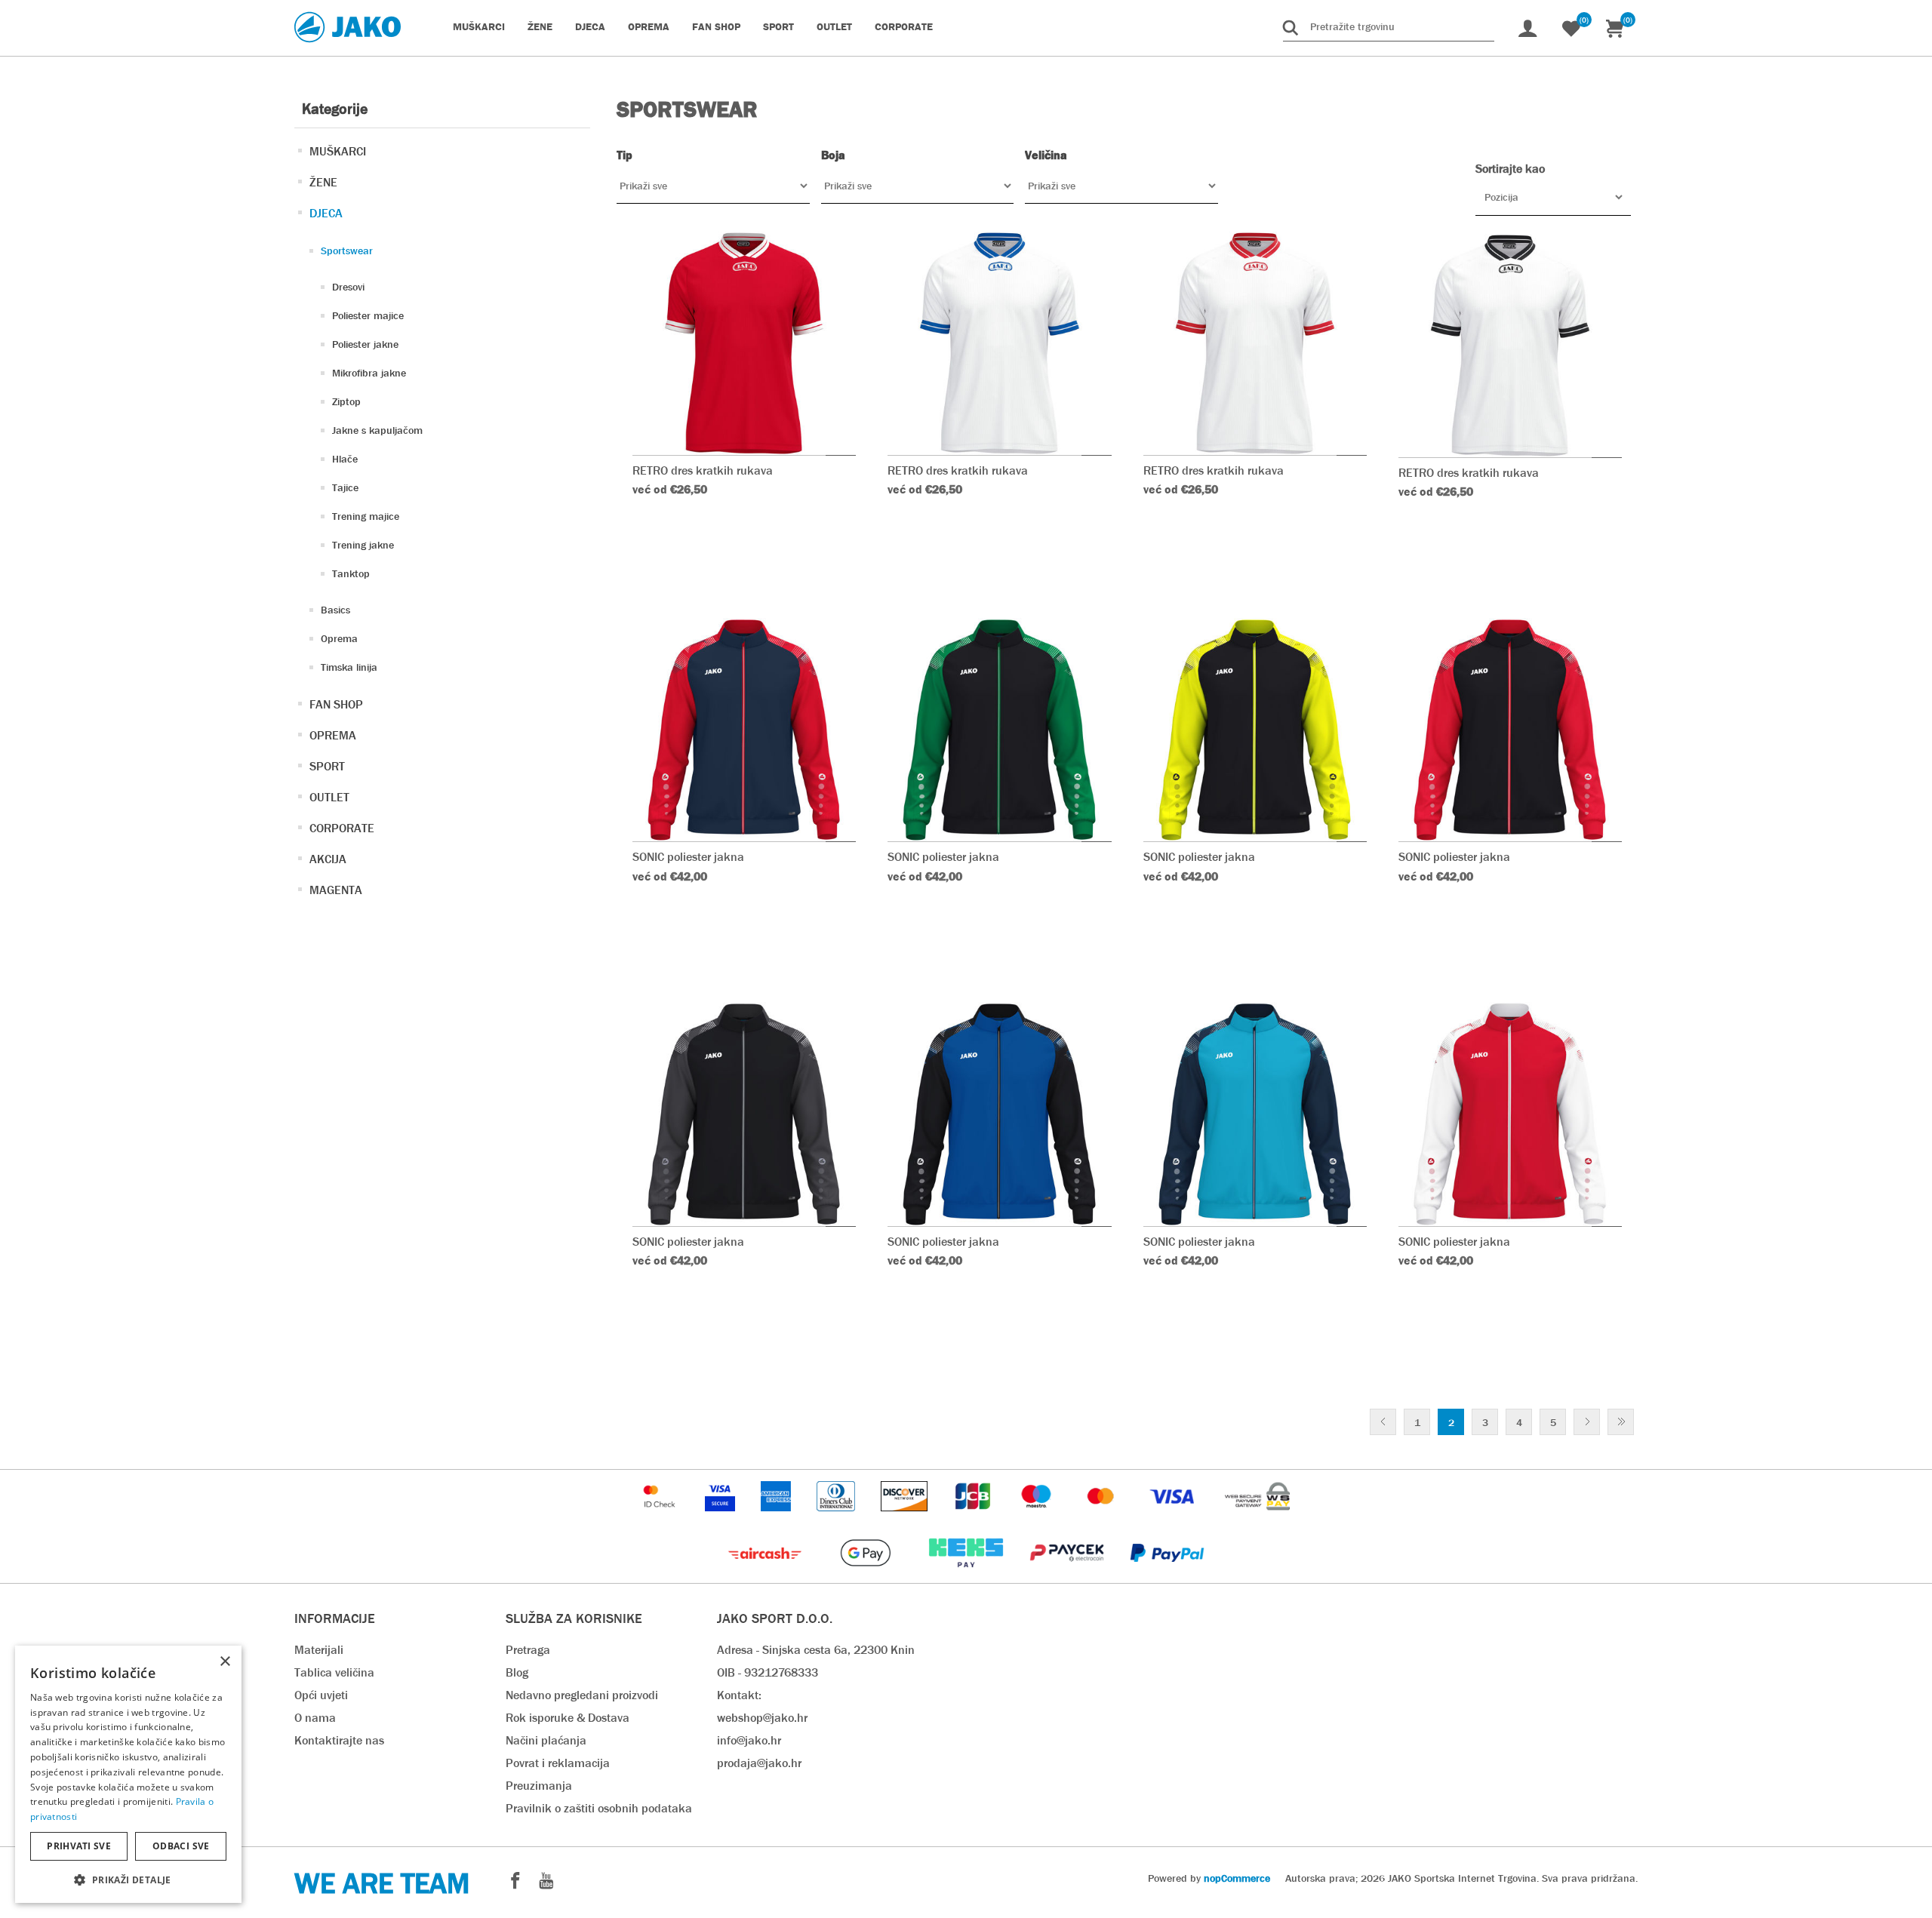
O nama (315, 1718)
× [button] (225, 1662)
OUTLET (329, 797)
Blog (517, 1672)
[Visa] (1174, 1518)
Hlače (345, 459)
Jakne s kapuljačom (377, 430)
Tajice (345, 487)
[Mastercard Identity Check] (661, 1518)
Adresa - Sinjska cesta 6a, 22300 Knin (816, 1650)
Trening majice (366, 516)
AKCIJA (328, 859)
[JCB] (974, 1518)
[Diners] (837, 1518)
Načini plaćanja (546, 1740)
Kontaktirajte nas (339, 1740)
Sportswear (347, 251)
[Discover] (906, 1518)
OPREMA (333, 735)
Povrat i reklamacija (558, 1763)
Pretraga (528, 1650)
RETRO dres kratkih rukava (703, 470)
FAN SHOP (336, 704)
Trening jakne (363, 545)
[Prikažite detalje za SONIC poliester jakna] (744, 730)
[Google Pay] (867, 1575)
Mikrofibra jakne (369, 373)
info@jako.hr (749, 1740)
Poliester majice (368, 315)
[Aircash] (766, 1575)
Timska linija (349, 667)
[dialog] (128, 1774)
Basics (335, 610)
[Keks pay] (967, 1575)
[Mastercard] (1103, 1518)
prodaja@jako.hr (759, 1763)
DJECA (326, 213)
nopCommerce (1237, 1878)
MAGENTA (336, 890)
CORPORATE (342, 828)
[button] (128, 1879)
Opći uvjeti (321, 1695)
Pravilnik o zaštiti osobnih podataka (599, 1808)
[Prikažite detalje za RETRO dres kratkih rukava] (744, 343)
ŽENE (323, 182)
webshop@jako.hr (762, 1718)
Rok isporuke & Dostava (568, 1718)
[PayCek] (1068, 1575)
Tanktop (351, 573)
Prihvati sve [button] (79, 1846)
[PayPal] (1167, 1575)
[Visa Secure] (721, 1518)
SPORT (327, 766)
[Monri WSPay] (1257, 1518)
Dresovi (348, 287)
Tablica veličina (334, 1672)
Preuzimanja (539, 1786)
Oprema (339, 638)
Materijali (319, 1650)
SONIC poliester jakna (688, 857)
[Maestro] (1038, 1518)
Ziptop (346, 401)
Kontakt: (739, 1695)
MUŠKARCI (338, 151)
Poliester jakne (365, 344)
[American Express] (777, 1518)
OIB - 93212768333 (768, 1672)
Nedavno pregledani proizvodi (582, 1695)
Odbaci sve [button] (181, 1846)
